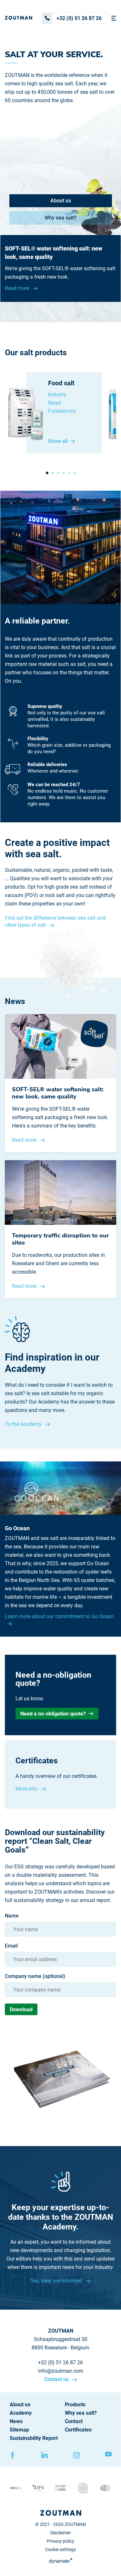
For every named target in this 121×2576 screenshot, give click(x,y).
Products (75, 2405)
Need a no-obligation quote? (53, 1714)
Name (12, 1916)
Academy (21, 2413)
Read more (18, 288)
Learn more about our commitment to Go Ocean (59, 1616)
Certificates (78, 2430)
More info (27, 1789)
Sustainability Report (34, 2438)
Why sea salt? (60, 218)
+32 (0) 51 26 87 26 (79, 18)
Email (11, 1946)
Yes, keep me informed (57, 2281)
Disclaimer (61, 2533)
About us (61, 201)
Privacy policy (60, 2541)
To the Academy (24, 1424)
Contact (74, 2421)
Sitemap (19, 2430)
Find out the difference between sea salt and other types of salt (55, 921)
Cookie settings (60, 2549)
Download (21, 2009)
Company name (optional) (35, 1976)
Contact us (57, 2379)
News (16, 2421)
